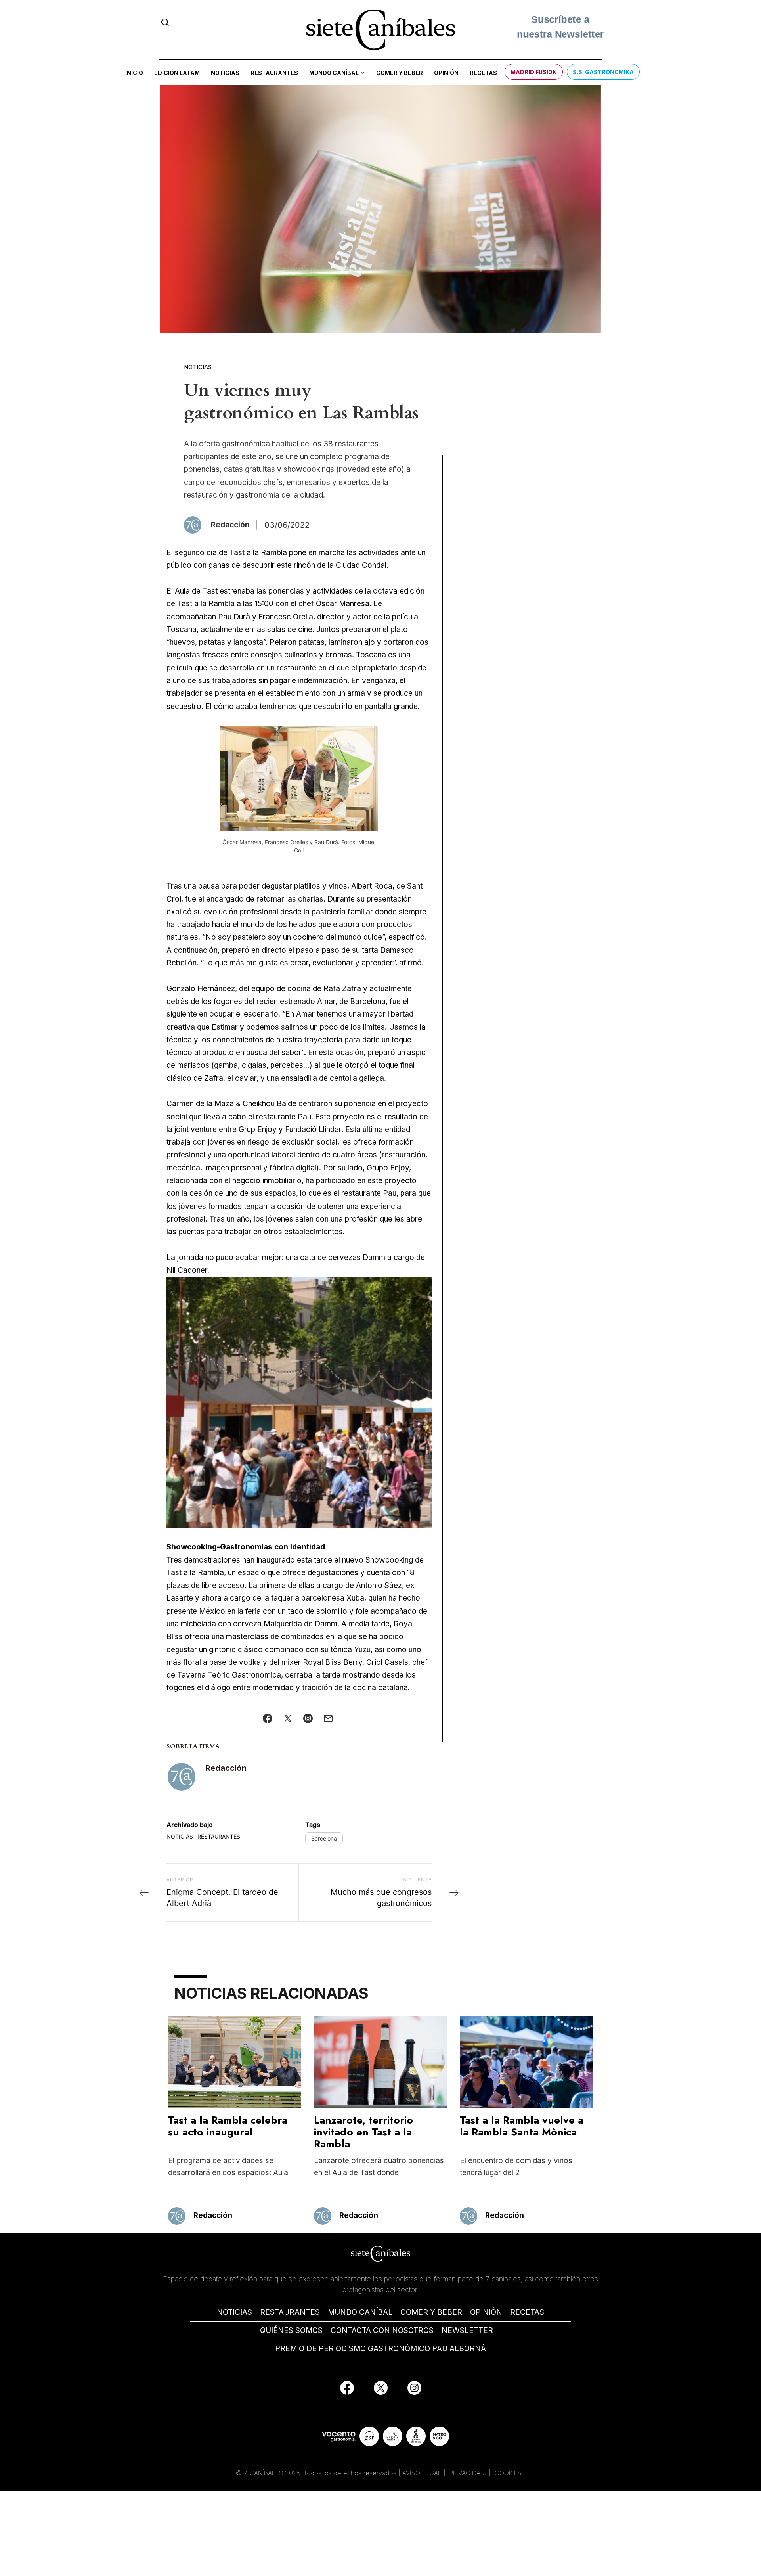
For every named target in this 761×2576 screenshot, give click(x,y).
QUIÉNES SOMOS (291, 2330)
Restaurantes (274, 73)
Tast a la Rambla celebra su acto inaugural (228, 2126)
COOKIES (508, 2473)
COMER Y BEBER (431, 2312)
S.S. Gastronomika (603, 72)
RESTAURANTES (290, 2312)
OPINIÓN (486, 2312)
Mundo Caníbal (334, 73)
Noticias (225, 73)
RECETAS (527, 2312)
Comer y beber (400, 73)
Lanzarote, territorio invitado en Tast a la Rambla (363, 2132)
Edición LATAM (177, 73)
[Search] (165, 22)
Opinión (446, 73)
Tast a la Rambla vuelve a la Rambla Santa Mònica (522, 2126)
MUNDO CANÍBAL (360, 2312)
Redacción (226, 1768)
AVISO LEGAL (422, 2473)
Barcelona (324, 1838)
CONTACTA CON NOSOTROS (382, 2330)
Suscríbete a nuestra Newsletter (560, 29)
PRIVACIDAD (468, 2473)
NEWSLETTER (467, 2330)
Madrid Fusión (534, 72)
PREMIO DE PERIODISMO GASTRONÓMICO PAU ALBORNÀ (380, 2349)
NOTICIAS (234, 2312)
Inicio (134, 73)
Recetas (483, 73)
